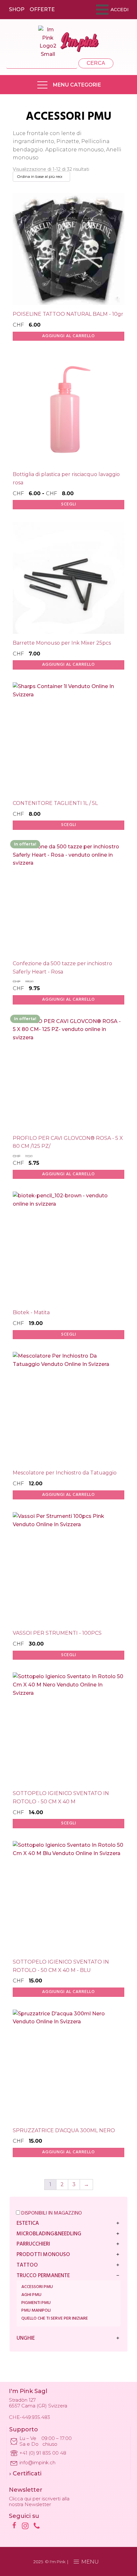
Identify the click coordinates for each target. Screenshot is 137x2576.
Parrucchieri (33, 2244)
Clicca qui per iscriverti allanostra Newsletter (39, 2502)
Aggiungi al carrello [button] (68, 336)
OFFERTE (42, 9)
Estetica (28, 2224)
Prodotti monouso (43, 2255)
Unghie (26, 2339)
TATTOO (27, 2265)
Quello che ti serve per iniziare (55, 2318)
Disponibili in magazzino (51, 2213)
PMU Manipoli (36, 2311)
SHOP (17, 9)
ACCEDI (120, 10)
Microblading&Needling (49, 2234)
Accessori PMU (37, 2287)
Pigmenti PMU (36, 2303)
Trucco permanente (43, 2276)
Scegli (69, 504)
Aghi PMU (31, 2295)
